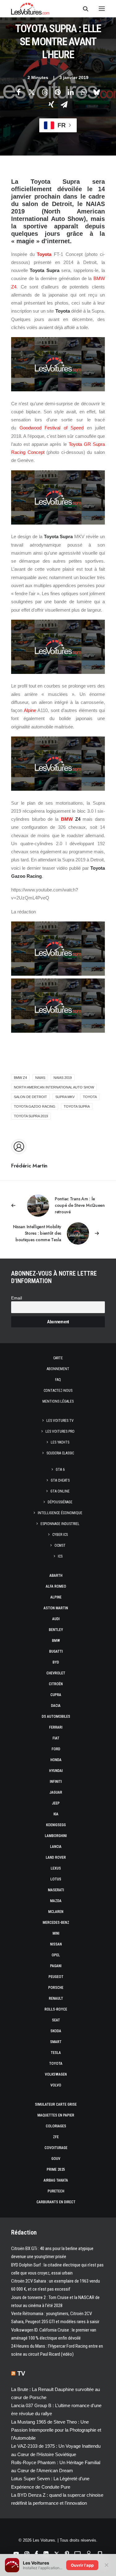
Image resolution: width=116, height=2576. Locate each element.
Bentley (56, 1630)
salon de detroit (30, 1097)
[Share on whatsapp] (84, 92)
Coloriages (56, 2126)
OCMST (60, 1545)
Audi (56, 1619)
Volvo (56, 2085)
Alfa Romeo (56, 1586)
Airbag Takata (56, 2180)
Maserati (56, 1890)
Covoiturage (56, 2148)
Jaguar (56, 1792)
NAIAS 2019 (63, 1078)
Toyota (44, 254)
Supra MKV (65, 1097)
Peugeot (56, 1977)
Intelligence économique (60, 1513)
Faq (58, 1380)
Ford (56, 1749)
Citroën (56, 1684)
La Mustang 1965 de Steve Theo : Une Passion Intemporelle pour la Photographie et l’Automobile (56, 2430)
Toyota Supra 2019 (31, 1116)
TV (21, 2373)
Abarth (56, 1576)
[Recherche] (83, 9)
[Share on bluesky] (97, 92)
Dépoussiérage (60, 1502)
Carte (58, 1358)
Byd (56, 1662)
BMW (67, 819)
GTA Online (60, 1491)
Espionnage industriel (60, 1524)
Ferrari (56, 1727)
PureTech (56, 2191)
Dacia (56, 1706)
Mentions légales (58, 1401)
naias (40, 1078)
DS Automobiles (56, 1717)
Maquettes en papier (56, 2115)
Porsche (56, 1988)
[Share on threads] (45, 92)
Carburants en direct (56, 2202)
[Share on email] (64, 104)
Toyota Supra (77, 1106)
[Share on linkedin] (71, 92)
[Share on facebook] (19, 92)
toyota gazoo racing (35, 1106)
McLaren (56, 1912)
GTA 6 (60, 1470)
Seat (56, 2020)
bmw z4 (20, 1078)
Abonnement (58, 1369)
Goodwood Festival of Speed (52, 428)
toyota (90, 1097)
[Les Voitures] (30, 9)
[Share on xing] (51, 104)
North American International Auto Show (54, 1087)
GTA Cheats (60, 1480)
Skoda (56, 2031)
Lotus (56, 1879)
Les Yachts (60, 1442)
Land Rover (56, 1857)
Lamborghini (56, 1836)
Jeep (56, 1803)
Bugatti (56, 1651)
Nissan (56, 1944)
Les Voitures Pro (60, 1431)
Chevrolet (56, 1673)
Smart (56, 2042)
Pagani (56, 1966)
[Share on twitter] (32, 92)
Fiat (56, 1738)
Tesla (56, 2053)
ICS (60, 1556)
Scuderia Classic (60, 1453)
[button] (102, 9)
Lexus (56, 1868)
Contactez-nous (58, 1391)
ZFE (56, 2137)
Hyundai (56, 1771)
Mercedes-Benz (56, 1923)
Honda (56, 1760)
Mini (56, 1933)
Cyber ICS (60, 1535)
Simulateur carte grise (56, 2104)
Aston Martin (56, 1608)
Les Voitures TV (60, 1421)
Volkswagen (56, 2074)
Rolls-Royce (56, 2009)
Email (17, 1298)
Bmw (56, 1641)
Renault (56, 1998)
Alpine (30, 710)
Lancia (56, 1847)
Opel (56, 1955)
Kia (56, 1814)
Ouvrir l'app (82, 2565)
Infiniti (56, 1782)
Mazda (56, 1901)
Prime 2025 (56, 2169)
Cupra (56, 1695)
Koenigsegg (56, 1825)
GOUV (56, 2159)
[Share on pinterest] (58, 92)
